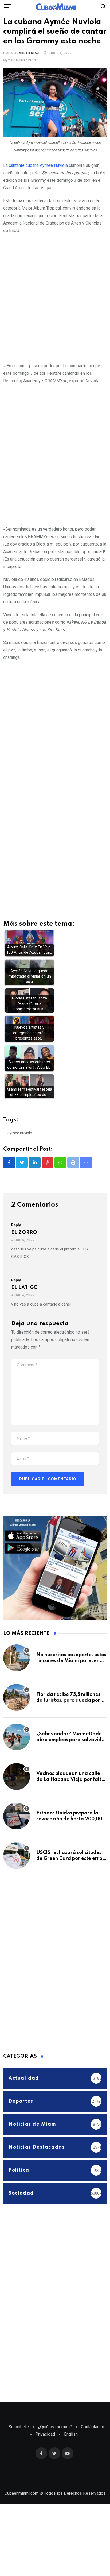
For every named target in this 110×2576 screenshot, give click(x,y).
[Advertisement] (55, 307)
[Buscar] (103, 6)
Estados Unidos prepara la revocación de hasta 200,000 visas (71, 1829)
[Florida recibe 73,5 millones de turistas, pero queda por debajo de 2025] (17, 1707)
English (71, 2444)
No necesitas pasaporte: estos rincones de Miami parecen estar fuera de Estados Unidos (72, 1671)
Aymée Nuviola (20, 1143)
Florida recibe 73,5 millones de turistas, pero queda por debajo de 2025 (68, 1710)
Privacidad (45, 2444)
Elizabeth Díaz (25, 63)
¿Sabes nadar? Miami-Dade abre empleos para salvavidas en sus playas (72, 1750)
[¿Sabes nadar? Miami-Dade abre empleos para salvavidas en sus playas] (17, 1747)
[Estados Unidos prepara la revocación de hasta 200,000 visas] (17, 1826)
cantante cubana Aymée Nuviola (38, 175)
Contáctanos (93, 2437)
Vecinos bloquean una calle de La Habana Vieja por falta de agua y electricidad (70, 1789)
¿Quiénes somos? (55, 2437)
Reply (16, 1235)
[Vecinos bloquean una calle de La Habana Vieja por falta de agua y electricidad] (17, 1786)
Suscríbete (19, 2437)
